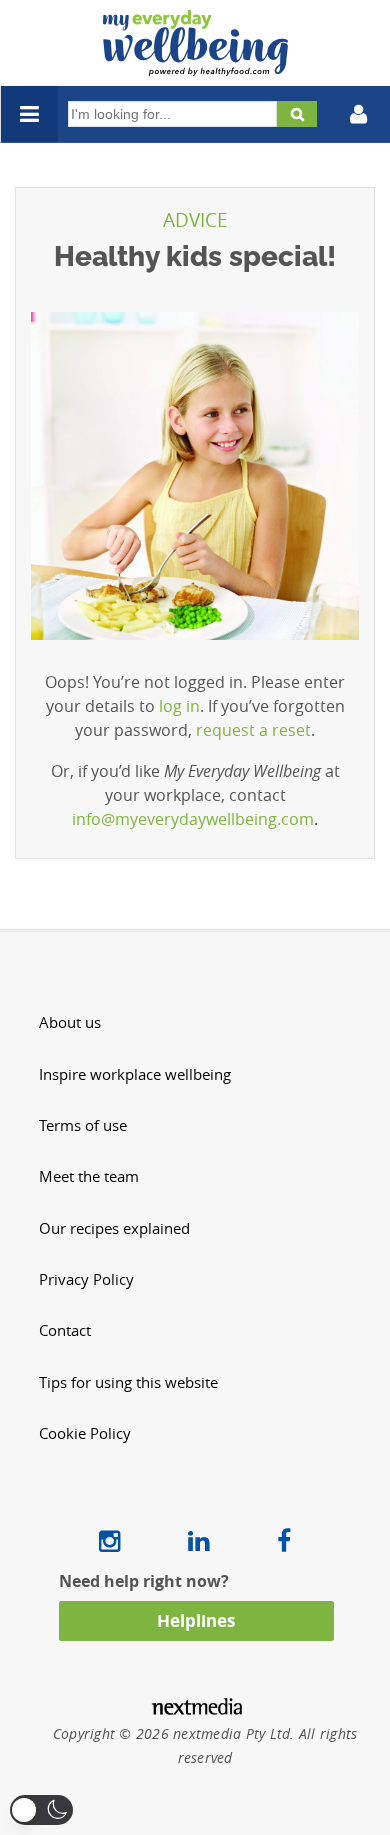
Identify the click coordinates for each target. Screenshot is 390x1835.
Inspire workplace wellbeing (135, 1074)
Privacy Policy (86, 1279)
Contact (65, 1330)
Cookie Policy (85, 1433)
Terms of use (83, 1125)
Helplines (196, 1620)
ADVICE (195, 220)
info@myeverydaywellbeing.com (193, 819)
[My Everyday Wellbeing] (195, 64)
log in (179, 706)
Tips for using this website (128, 1382)
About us (70, 1022)
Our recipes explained (114, 1228)
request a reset (253, 730)
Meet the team (89, 1176)
